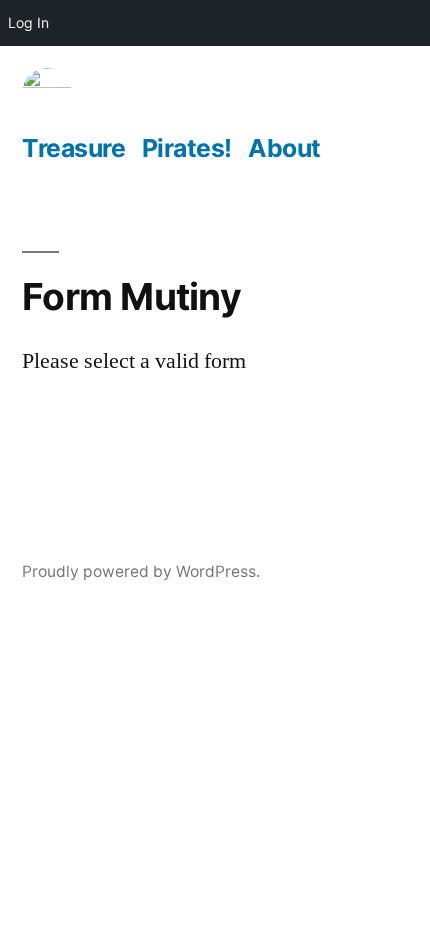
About (284, 148)
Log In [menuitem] (28, 22)
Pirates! (187, 148)
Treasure (73, 148)
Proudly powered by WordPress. (141, 571)
